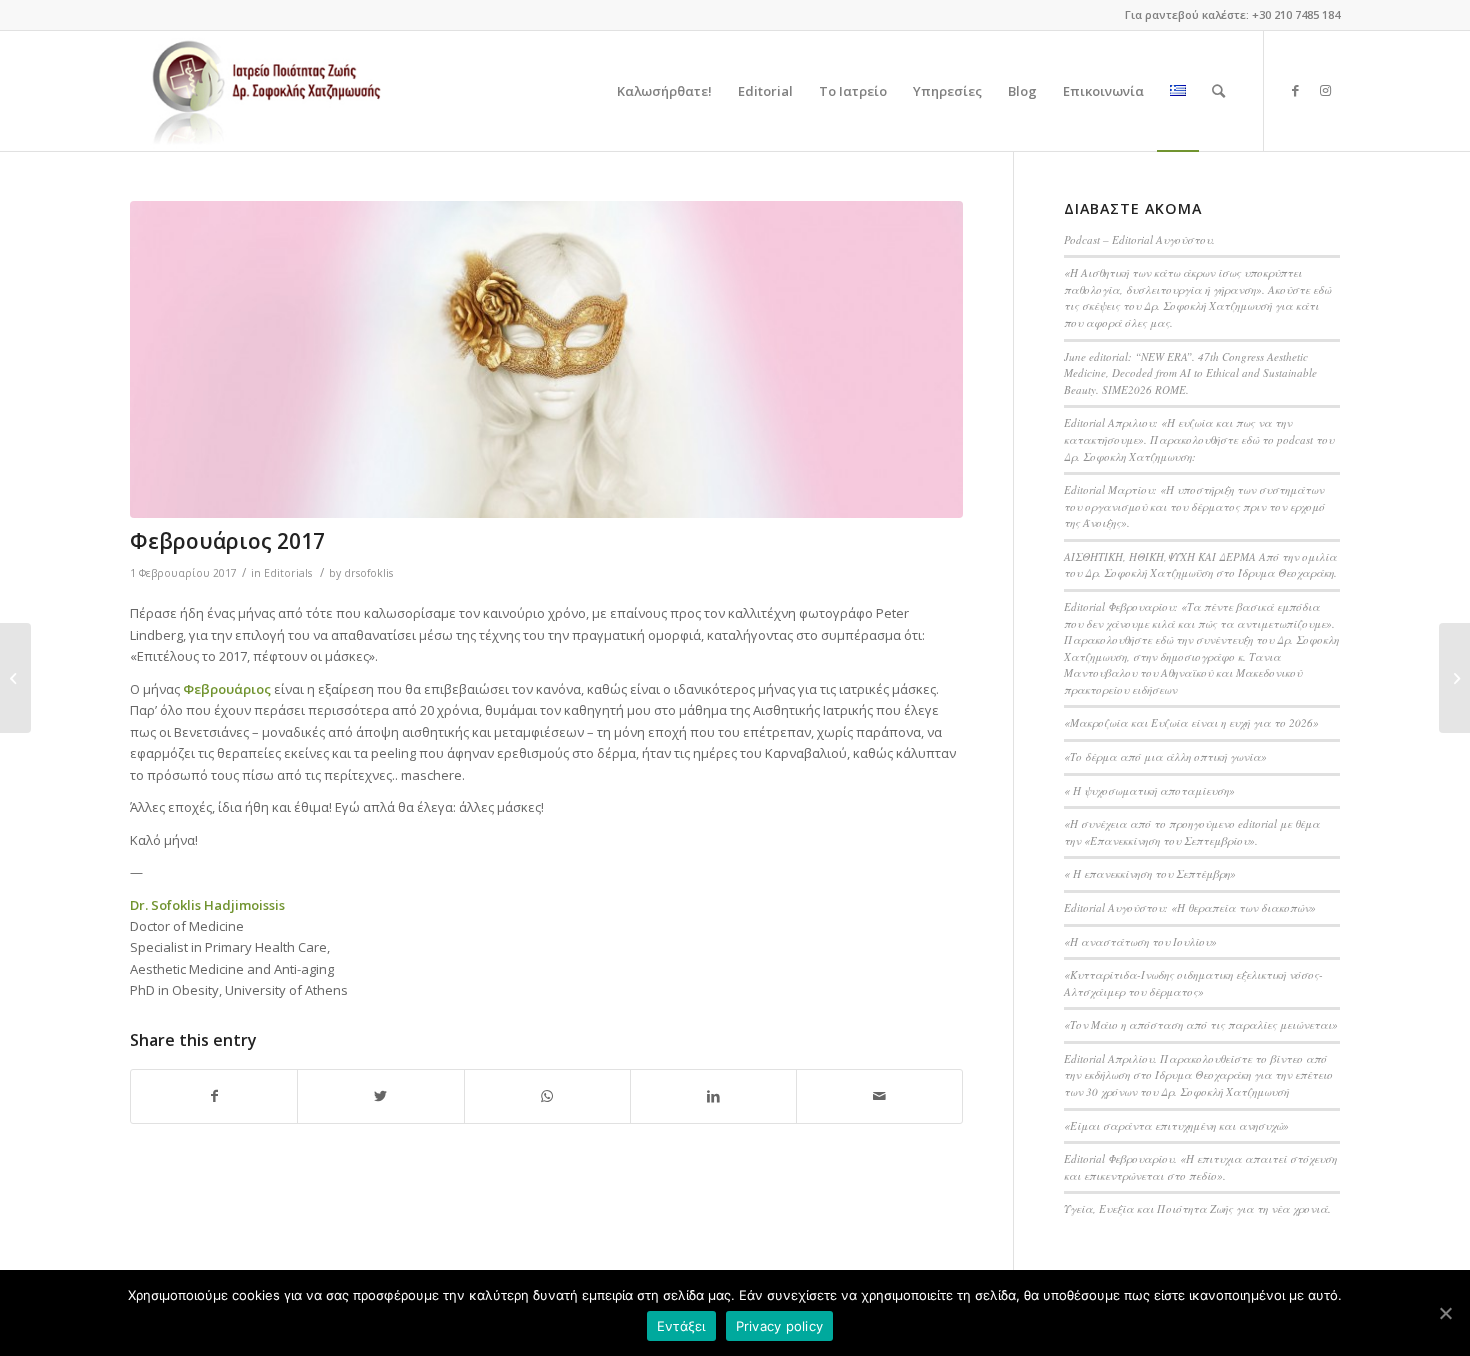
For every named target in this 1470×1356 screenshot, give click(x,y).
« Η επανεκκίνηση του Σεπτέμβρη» (1150, 873)
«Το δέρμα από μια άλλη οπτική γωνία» (1165, 756)
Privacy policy (780, 1326)
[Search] (1218, 91)
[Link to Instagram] (1325, 90)
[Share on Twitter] (380, 1096)
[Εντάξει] (1445, 1313)
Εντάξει (681, 1326)
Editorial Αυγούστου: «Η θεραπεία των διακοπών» (1190, 907)
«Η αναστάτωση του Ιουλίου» (1140, 941)
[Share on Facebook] (214, 1096)
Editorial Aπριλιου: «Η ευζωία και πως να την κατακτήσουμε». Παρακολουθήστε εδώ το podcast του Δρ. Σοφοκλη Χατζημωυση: (1199, 439)
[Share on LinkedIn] (713, 1096)
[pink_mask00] (546, 359)
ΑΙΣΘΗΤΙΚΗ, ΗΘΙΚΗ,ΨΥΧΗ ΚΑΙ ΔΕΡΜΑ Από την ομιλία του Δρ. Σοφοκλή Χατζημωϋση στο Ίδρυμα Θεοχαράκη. (1200, 565)
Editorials (288, 573)
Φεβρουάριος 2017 (227, 541)
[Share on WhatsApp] (547, 1096)
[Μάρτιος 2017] (1454, 678)
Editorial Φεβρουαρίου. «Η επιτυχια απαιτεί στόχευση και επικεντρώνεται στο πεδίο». (1200, 1167)
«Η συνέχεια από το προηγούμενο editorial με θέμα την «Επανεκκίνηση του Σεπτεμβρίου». (1192, 832)
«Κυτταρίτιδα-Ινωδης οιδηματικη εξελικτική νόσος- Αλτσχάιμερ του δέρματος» (1193, 983)
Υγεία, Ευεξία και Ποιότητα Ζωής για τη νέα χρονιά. (1197, 1208)
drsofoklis (368, 573)
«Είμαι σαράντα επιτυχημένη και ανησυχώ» (1176, 1125)
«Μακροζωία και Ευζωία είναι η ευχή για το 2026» (1191, 722)
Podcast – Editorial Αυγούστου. (1139, 239)
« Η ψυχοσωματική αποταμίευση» (1149, 790)
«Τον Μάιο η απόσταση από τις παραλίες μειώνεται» (1201, 1024)
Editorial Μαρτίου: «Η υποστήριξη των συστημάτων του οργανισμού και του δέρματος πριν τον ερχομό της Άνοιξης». (1194, 506)
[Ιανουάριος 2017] (15, 678)
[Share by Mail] (879, 1096)
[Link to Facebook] (1295, 90)
